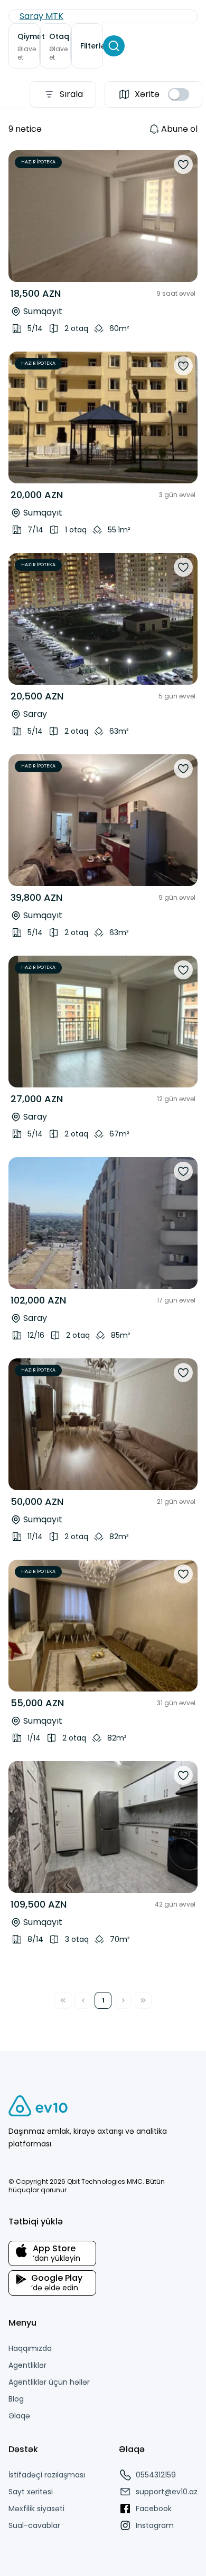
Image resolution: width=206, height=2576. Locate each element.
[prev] (24, 216)
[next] (182, 216)
